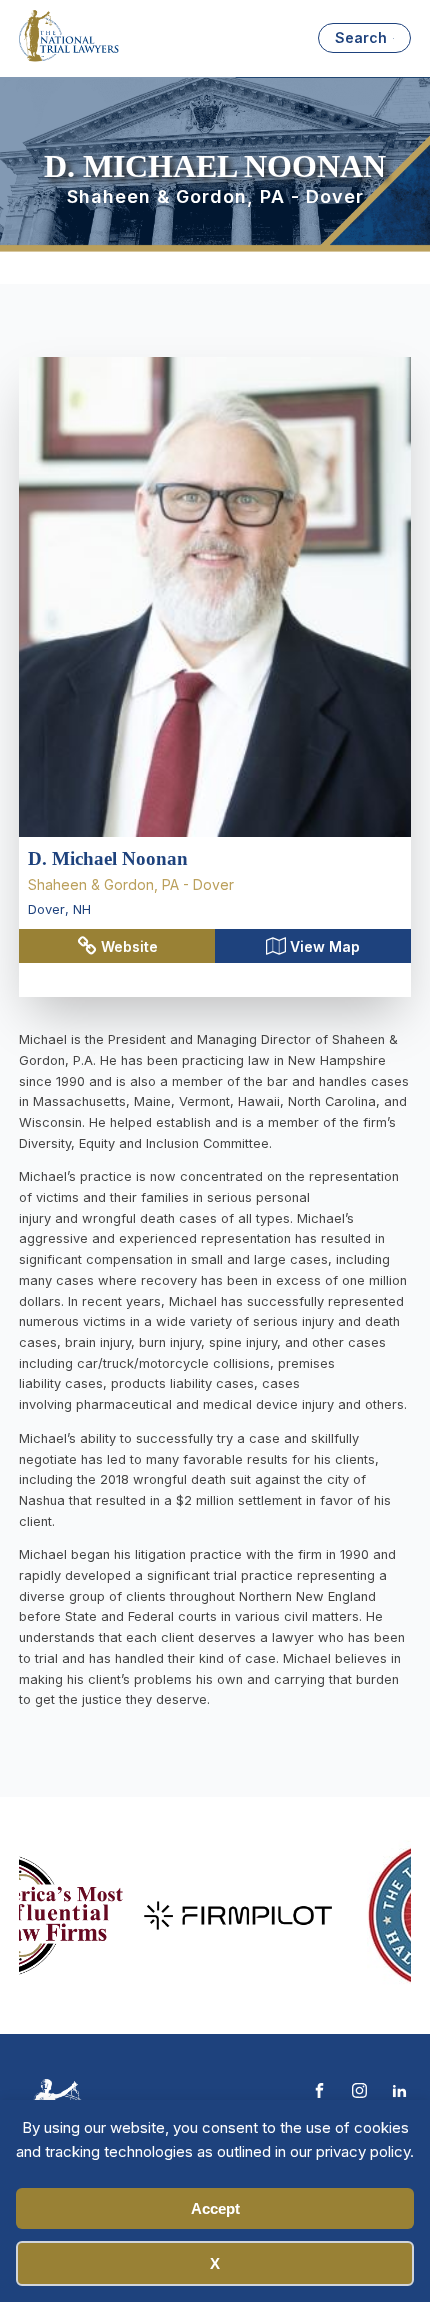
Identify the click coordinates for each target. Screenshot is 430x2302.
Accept (215, 2208)
